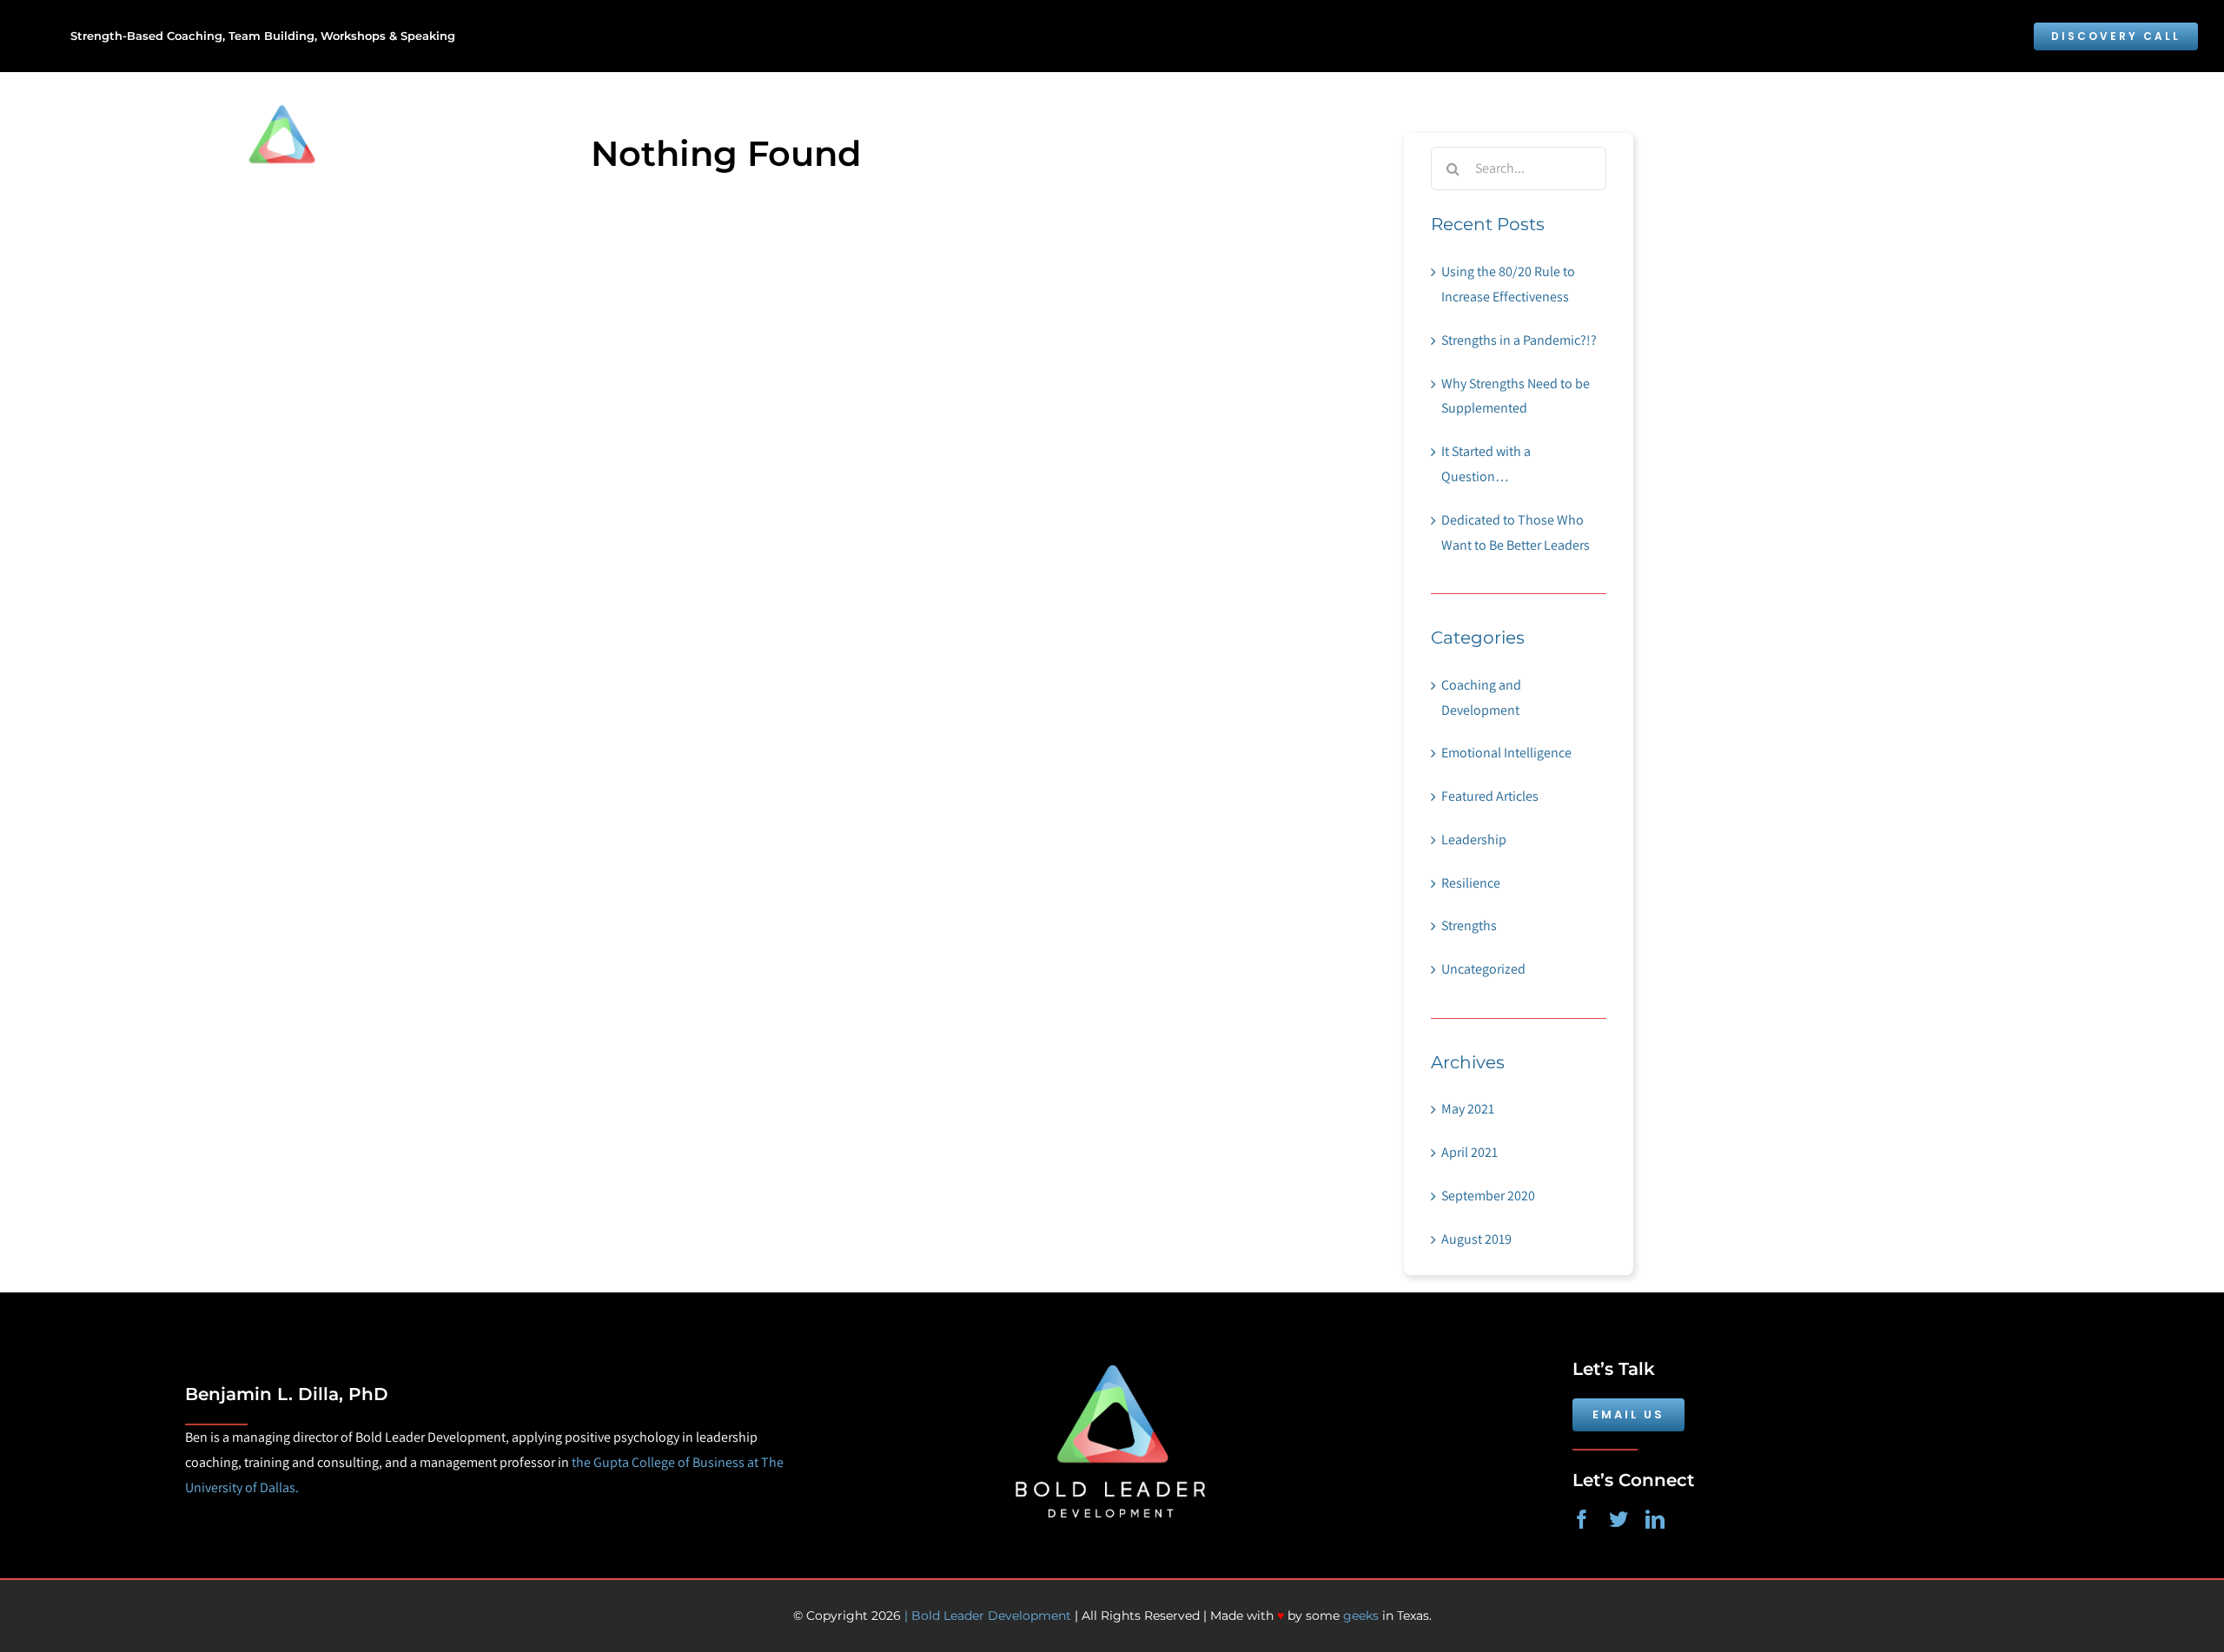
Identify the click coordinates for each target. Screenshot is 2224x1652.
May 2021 (1468, 1109)
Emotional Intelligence (1506, 753)
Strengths (1469, 925)
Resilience (1471, 883)
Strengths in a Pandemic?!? (1519, 340)
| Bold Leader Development (986, 1616)
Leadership (1474, 839)
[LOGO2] (1112, 1344)
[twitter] (1618, 1519)
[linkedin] (1655, 1519)
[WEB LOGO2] (351, 101)
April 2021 (1469, 1152)
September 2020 (1488, 1196)
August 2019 (1476, 1239)
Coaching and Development (1481, 697)
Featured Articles (1490, 796)
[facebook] (1582, 1519)
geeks (1361, 1616)
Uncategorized (1483, 969)
